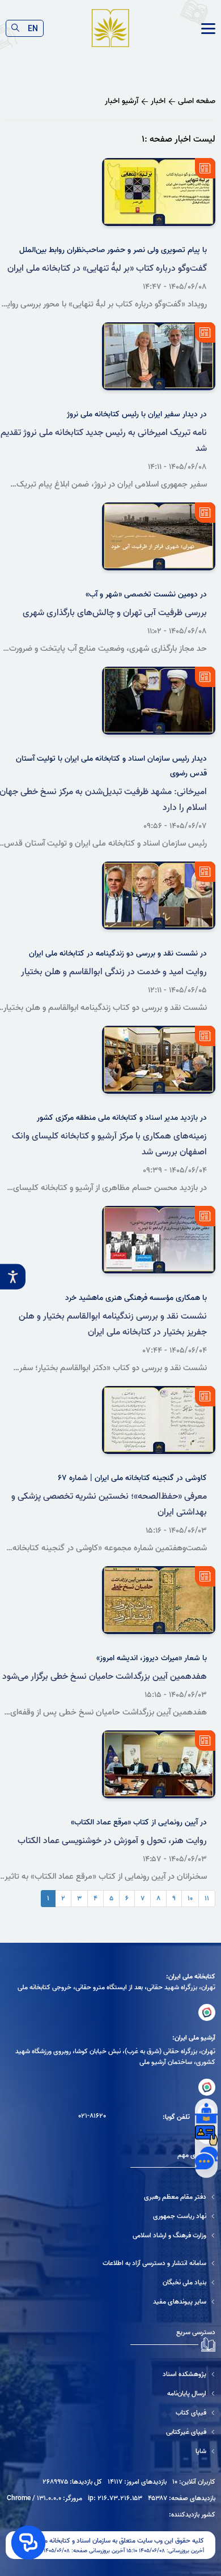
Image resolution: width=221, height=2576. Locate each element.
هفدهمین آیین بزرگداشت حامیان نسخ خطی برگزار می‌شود (105, 1677)
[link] (208, 29)
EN (33, 28)
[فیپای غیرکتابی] (173, 2432)
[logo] (110, 29)
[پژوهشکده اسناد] (173, 2374)
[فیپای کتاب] (173, 2413)
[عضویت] (206, 2135)
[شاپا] (173, 2451)
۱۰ (190, 1898)
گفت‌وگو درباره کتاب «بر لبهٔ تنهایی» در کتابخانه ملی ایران (107, 268)
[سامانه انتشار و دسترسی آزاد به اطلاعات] (159, 2263)
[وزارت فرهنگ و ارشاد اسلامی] (174, 2235)
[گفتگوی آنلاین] (206, 2158)
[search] (15, 28)
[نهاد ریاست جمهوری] (174, 2216)
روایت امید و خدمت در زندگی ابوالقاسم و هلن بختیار (114, 972)
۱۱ (207, 1898)
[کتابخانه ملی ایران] (207, 2012)
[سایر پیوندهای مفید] (159, 2302)
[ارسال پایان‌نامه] (173, 2393)
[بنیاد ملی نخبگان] (159, 2282)
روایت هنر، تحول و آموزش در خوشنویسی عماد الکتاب (112, 1841)
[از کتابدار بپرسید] (206, 2113)
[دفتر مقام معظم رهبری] (174, 2197)
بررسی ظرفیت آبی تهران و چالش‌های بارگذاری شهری (115, 613)
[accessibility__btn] (13, 1277)
